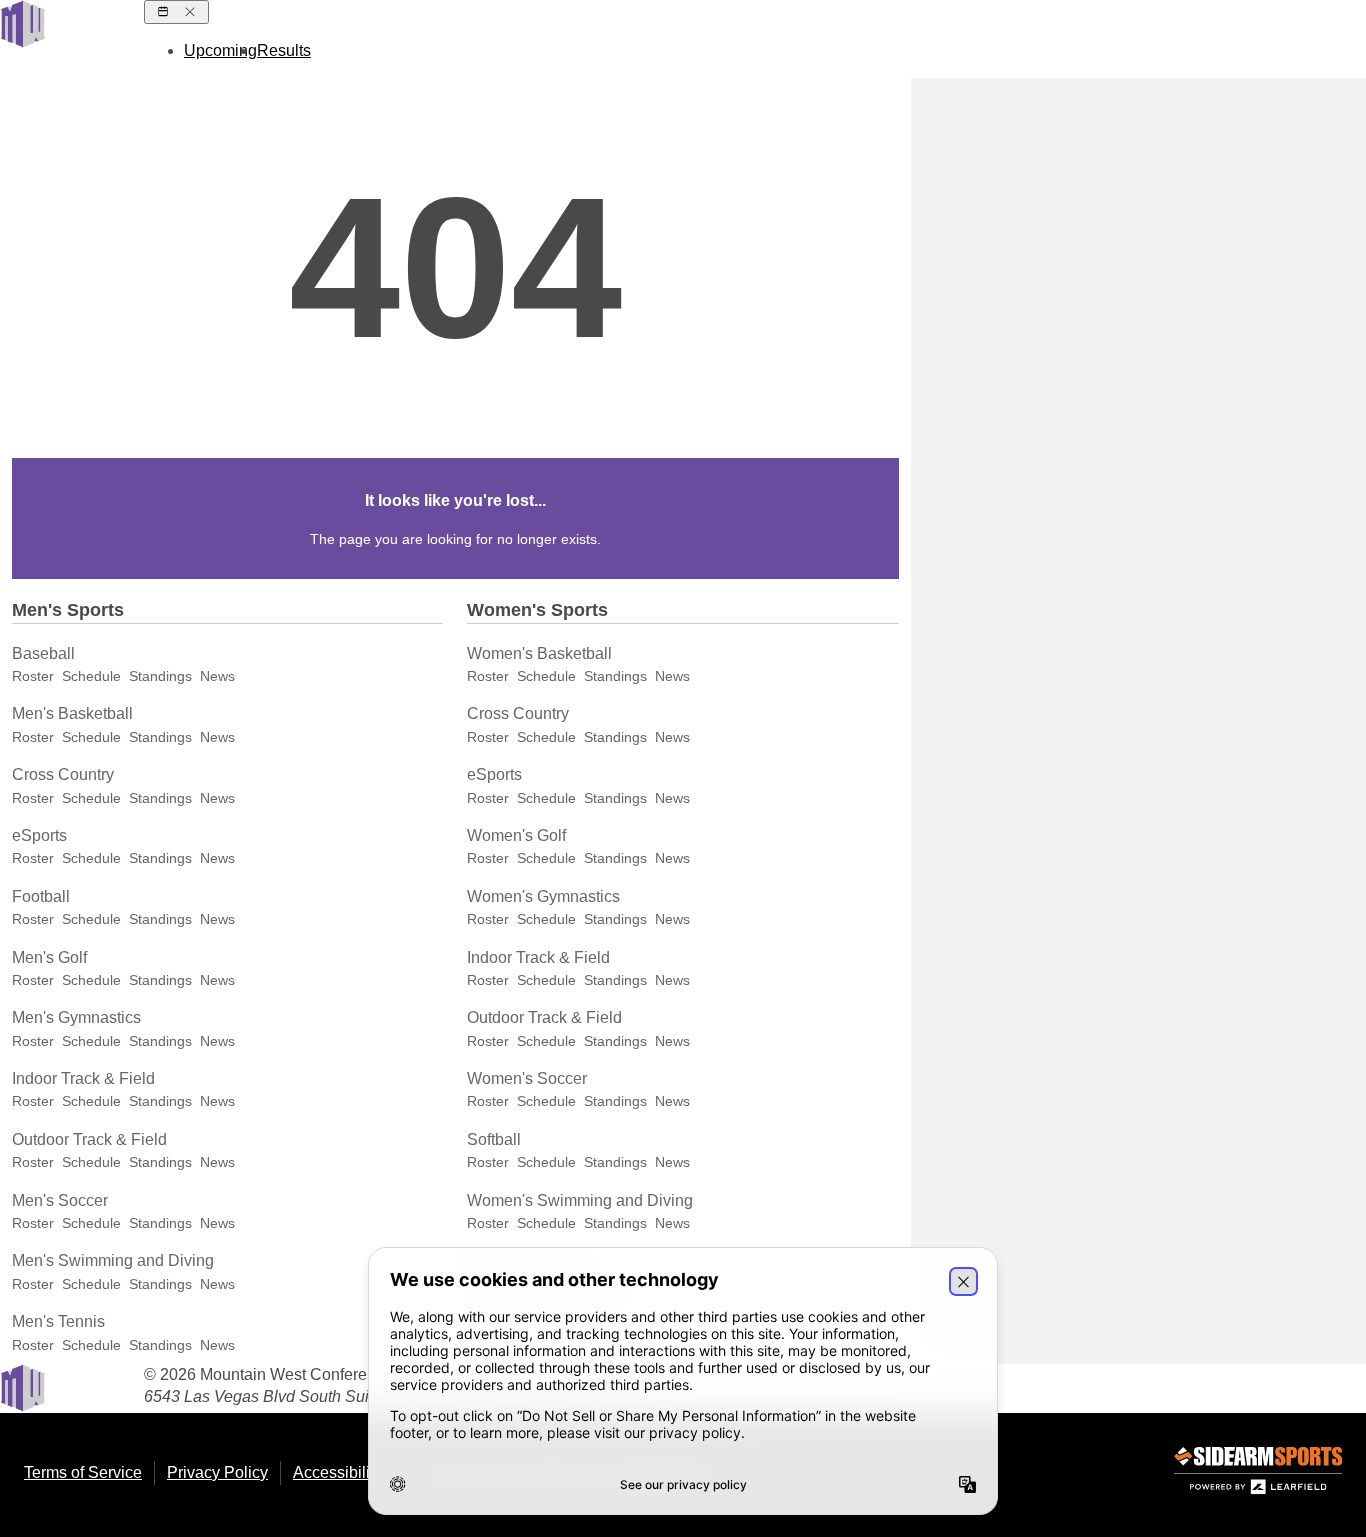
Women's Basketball (539, 653)
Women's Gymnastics (543, 896)
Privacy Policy (217, 1472)
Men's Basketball (72, 713)
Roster (33, 676)
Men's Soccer (60, 1200)
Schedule (91, 676)
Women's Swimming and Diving (580, 1200)
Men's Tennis (58, 1321)
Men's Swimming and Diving (113, 1260)
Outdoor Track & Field (89, 1139)
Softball (494, 1139)
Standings (160, 676)
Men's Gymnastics (76, 1017)
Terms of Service (83, 1472)
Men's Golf (49, 957)
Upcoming (220, 50)
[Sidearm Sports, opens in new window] (1258, 1474)
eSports (39, 835)
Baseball (43, 653)
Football (41, 896)
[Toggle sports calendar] (176, 12)
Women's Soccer (527, 1078)
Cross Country (63, 774)
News (217, 676)
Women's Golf (516, 835)
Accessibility (337, 1472)
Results (284, 50)
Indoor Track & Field (83, 1078)
